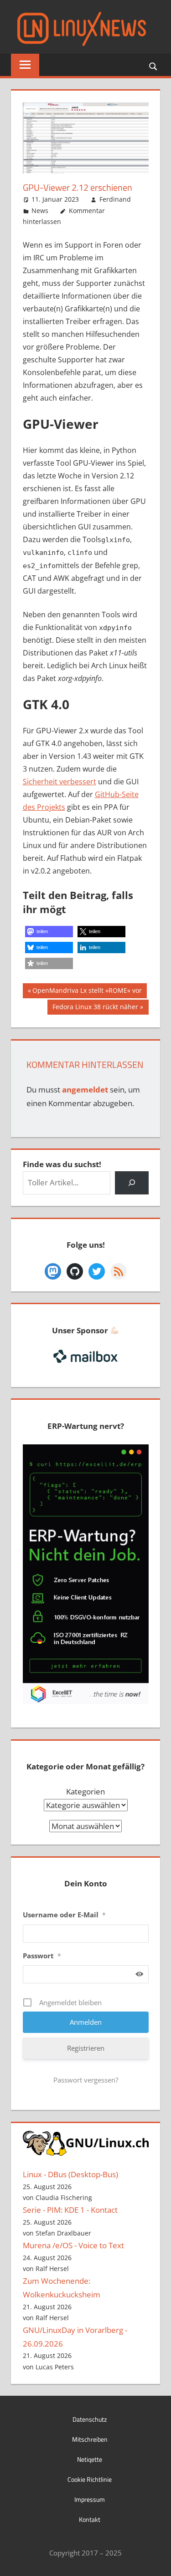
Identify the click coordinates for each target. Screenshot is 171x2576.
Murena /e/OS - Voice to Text (73, 2245)
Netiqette (90, 2459)
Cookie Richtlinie (90, 2479)
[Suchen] (132, 1183)
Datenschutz (90, 2419)
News (40, 211)
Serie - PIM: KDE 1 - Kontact (70, 2210)
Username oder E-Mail (64, 1915)
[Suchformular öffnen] (154, 66)
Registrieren (86, 2048)
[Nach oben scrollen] (156, 2561)
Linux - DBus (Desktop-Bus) (70, 2174)
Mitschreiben (90, 2439)
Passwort (42, 1956)
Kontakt (90, 2519)
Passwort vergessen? (86, 2080)
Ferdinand (115, 199)
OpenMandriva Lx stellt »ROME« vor (87, 992)
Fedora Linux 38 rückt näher (95, 1008)
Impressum (90, 2499)
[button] (49, 932)
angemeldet (85, 1090)
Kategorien (85, 1791)
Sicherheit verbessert (60, 782)
